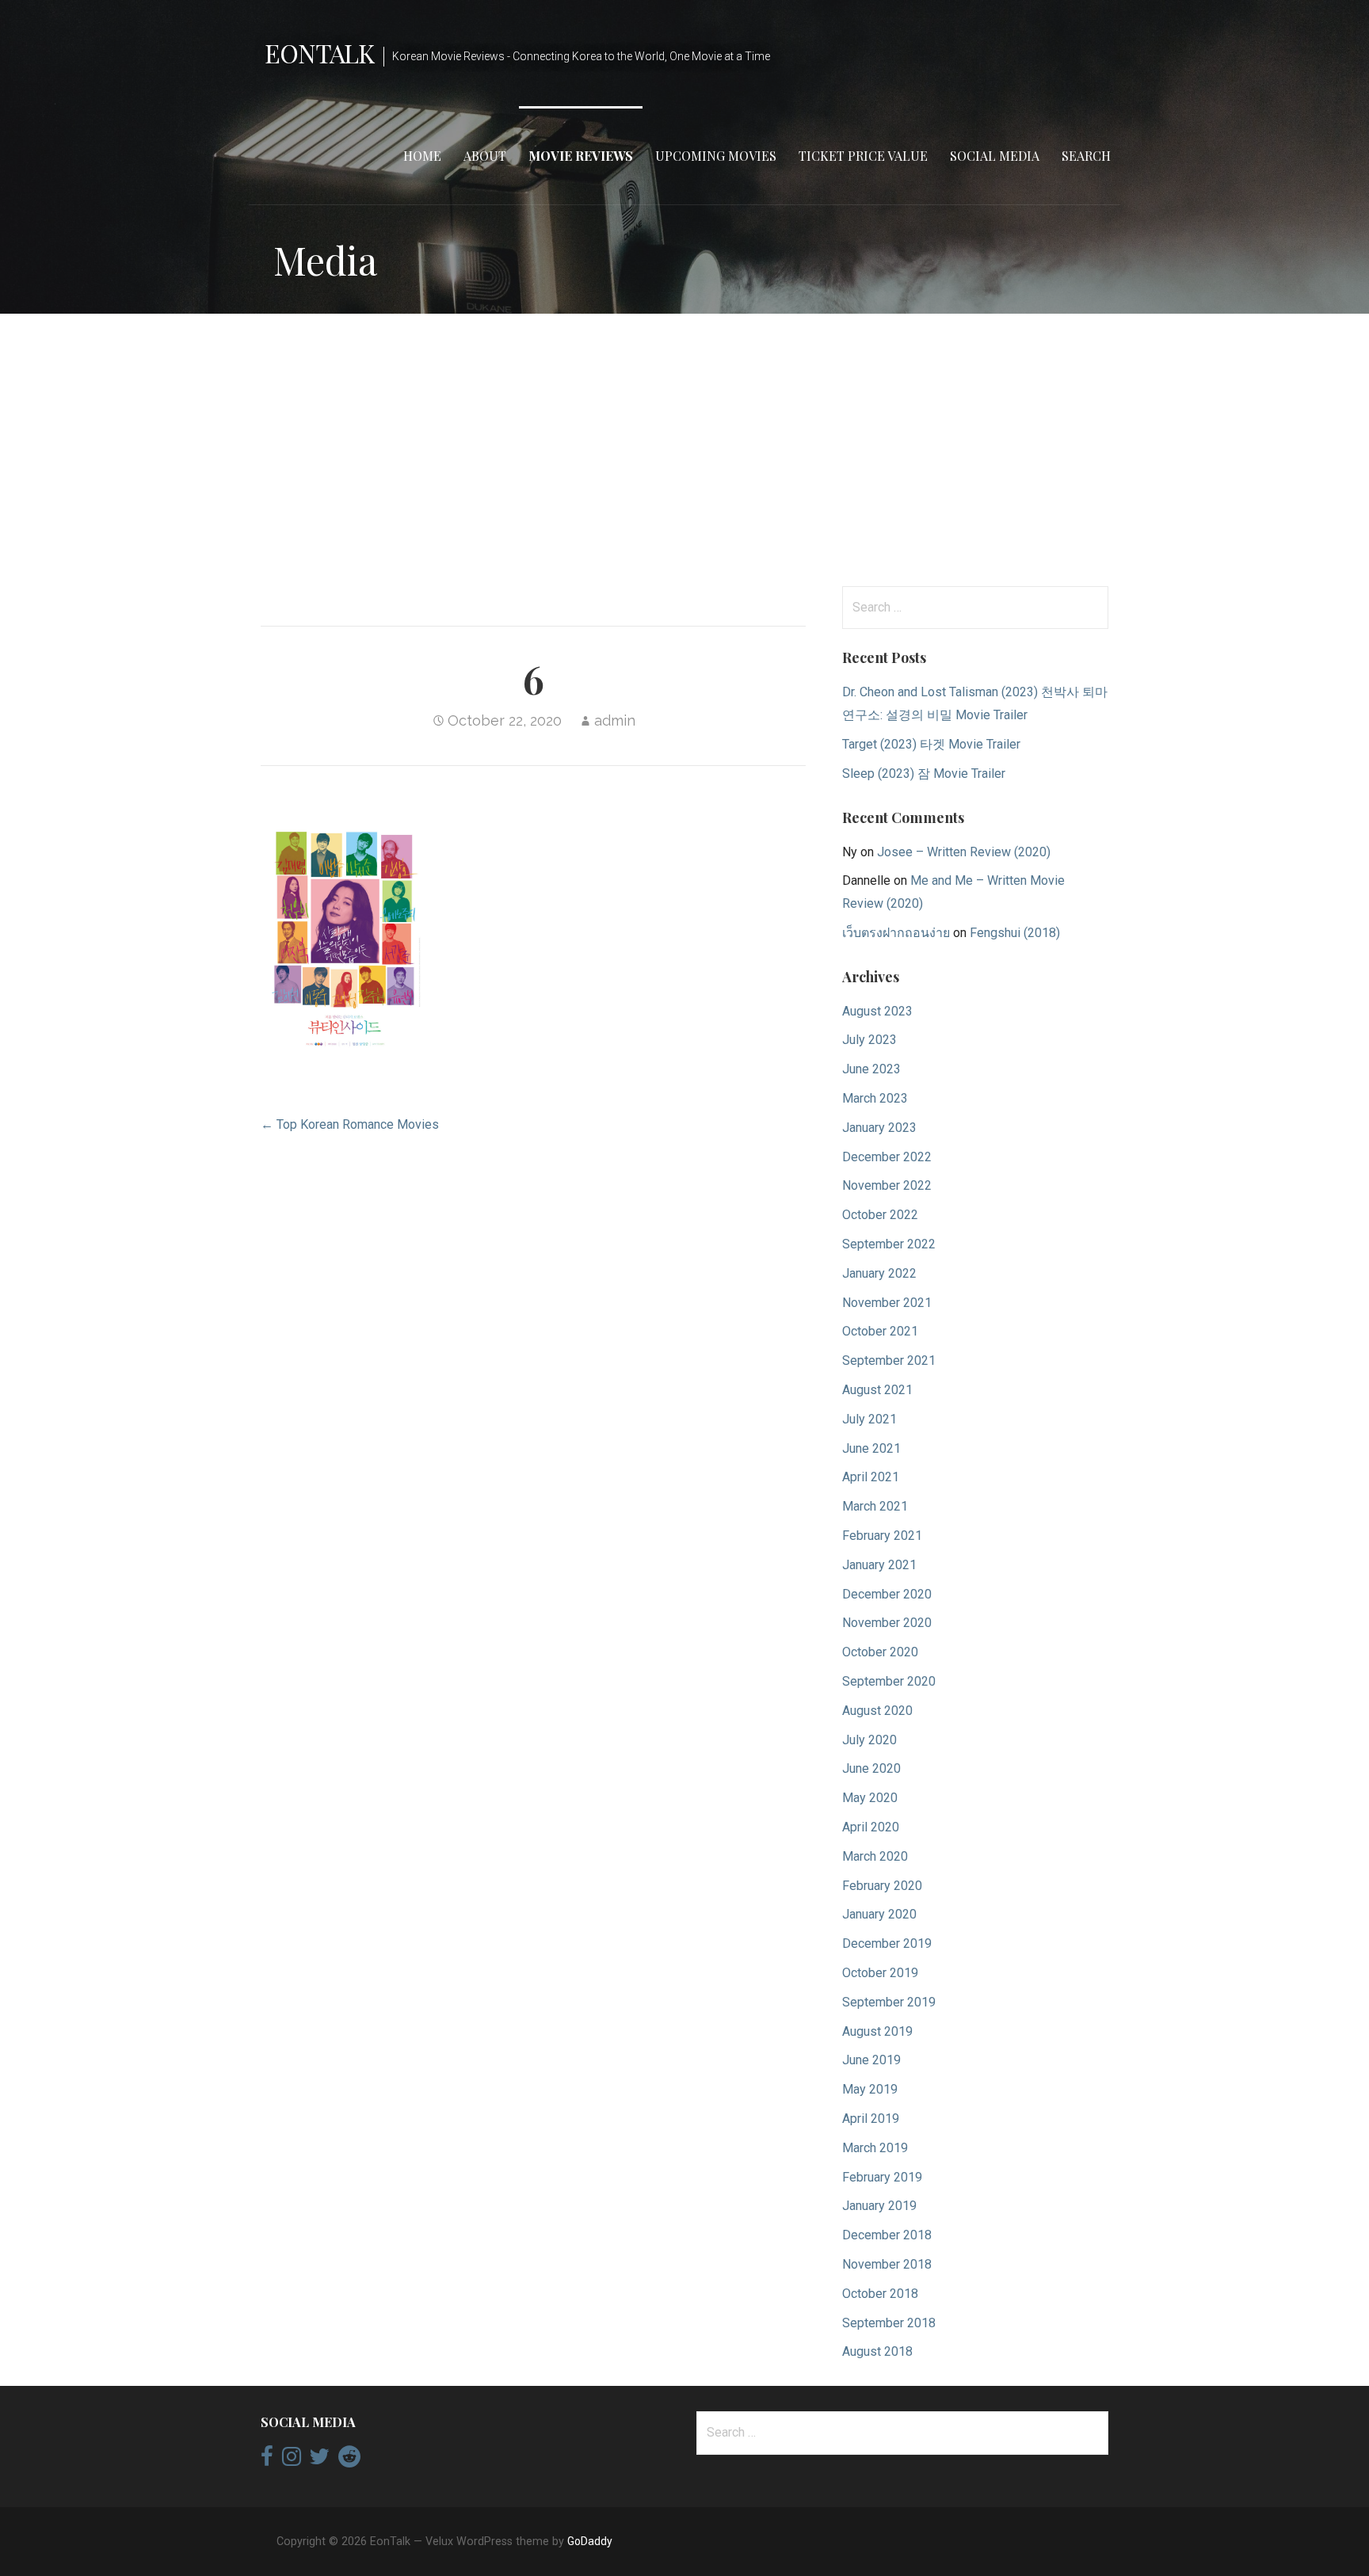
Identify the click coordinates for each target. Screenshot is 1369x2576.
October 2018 (880, 2294)
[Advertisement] (684, 450)
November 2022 (887, 1185)
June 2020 (871, 1768)
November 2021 (887, 1303)
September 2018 (889, 2323)
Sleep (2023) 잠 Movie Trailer (924, 774)
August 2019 (877, 2031)
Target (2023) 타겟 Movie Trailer (931, 744)
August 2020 (877, 1711)
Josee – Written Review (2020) (964, 852)
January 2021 (879, 1565)
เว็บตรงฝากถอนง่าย (896, 933)
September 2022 (889, 1244)
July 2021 (869, 1419)
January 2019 (879, 2206)
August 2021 (877, 1390)
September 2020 (889, 1681)
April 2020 (871, 1827)
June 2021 (871, 1448)
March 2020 (875, 1856)
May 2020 (870, 1798)
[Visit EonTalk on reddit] (349, 2460)
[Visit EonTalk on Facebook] (267, 2460)
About (485, 156)
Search (1086, 156)
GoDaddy (590, 2541)
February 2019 (882, 2177)
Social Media (995, 156)
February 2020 (882, 1886)
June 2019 (871, 2060)
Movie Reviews (581, 156)
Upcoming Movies (716, 156)
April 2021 (871, 1477)
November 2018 (887, 2264)
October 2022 (880, 1215)
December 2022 (887, 1157)
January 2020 (879, 1914)
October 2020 (880, 1652)
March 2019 (875, 2148)
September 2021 (889, 1360)
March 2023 (875, 1098)
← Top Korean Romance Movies (350, 1124)
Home (422, 156)
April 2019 (871, 2119)
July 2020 (869, 1740)
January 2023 (879, 1128)
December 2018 (887, 2235)
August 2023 (877, 1011)
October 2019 (880, 1973)
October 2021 (880, 1331)
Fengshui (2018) (1015, 933)
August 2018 (877, 2351)
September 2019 (889, 2002)
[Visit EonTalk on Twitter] (319, 2460)
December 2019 (887, 1943)
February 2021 (882, 1536)
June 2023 (871, 1069)
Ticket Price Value (863, 156)
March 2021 (875, 1506)
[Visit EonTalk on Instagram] (292, 2460)
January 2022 (879, 1273)
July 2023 (869, 1040)
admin (615, 720)
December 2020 (887, 1594)
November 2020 (887, 1623)
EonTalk (319, 53)
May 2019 (870, 2089)
